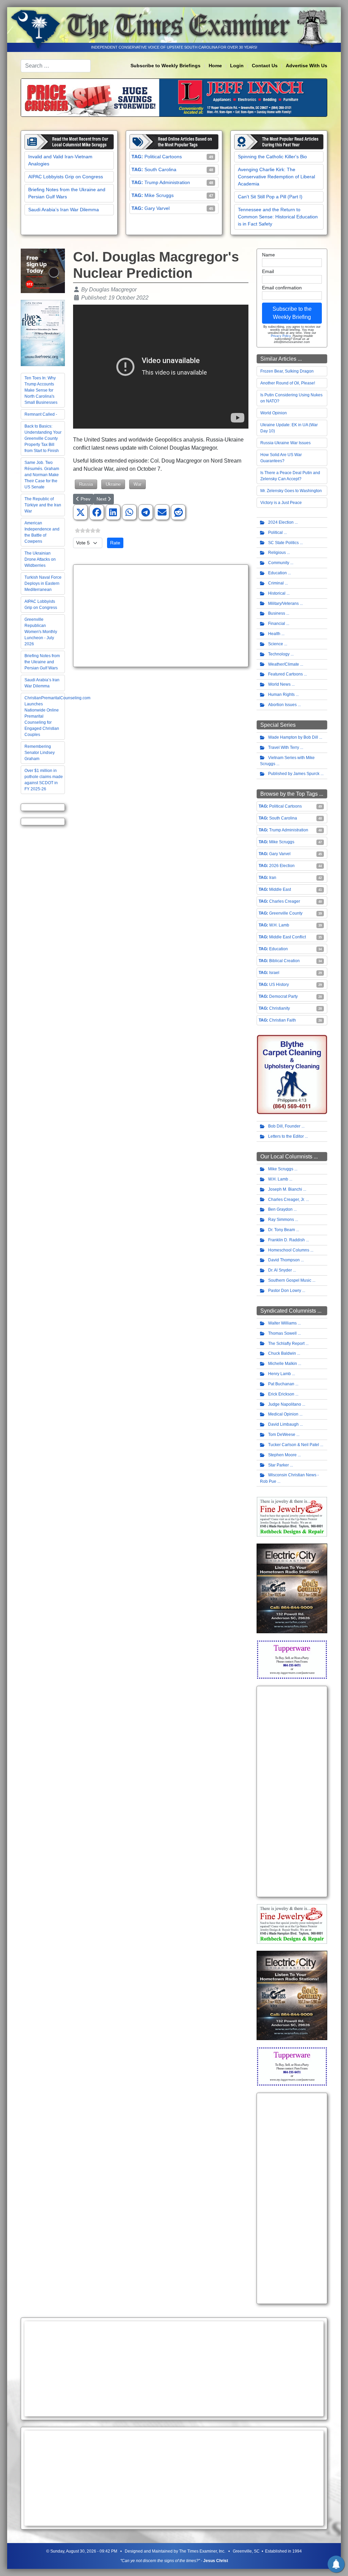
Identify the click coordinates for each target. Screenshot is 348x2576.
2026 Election (282, 866)
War (137, 484)
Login (237, 66)
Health (274, 634)
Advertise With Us (307, 66)
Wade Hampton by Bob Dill (293, 737)
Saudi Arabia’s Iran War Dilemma (64, 210)
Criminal (276, 583)
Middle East (280, 889)
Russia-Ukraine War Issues (285, 443)
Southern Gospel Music (290, 1280)
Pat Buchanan (281, 1384)
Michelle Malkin (283, 1364)
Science (276, 644)
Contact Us (265, 66)
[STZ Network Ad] (43, 271)
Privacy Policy (281, 336)
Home (215, 66)
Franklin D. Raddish (286, 1240)
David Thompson (284, 1260)
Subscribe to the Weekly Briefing (292, 313)
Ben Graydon (280, 1209)
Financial (277, 624)
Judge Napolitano (285, 1404)
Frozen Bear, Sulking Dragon (287, 371)
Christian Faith (283, 1020)
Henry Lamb (280, 1374)
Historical (277, 593)
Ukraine (113, 484)
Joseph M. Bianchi (285, 1189)
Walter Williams (282, 1323)
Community (279, 563)
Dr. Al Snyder (280, 1270)
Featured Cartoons (285, 674)
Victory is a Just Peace (281, 503)
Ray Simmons (281, 1220)
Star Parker (279, 1465)
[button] (81, 512)
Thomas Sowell (282, 1333)
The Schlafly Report (286, 1344)
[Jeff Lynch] (174, 97)
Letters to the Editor (286, 1136)
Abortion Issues (282, 705)
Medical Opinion (283, 1414)
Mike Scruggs (159, 195)
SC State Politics (283, 543)
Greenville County (286, 913)
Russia (86, 484)
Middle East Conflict (288, 937)
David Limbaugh (283, 1424)
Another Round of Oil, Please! (288, 383)
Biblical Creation (284, 961)
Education (277, 573)
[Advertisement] (161, 616)
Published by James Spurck (294, 774)
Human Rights (281, 695)
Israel (274, 973)
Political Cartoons (163, 157)
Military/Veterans (283, 604)
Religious (277, 553)
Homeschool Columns (289, 1250)
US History (279, 985)
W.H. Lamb (279, 925)
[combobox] (56, 66)
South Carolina (160, 169)
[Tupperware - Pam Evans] (292, 1659)
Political (275, 533)
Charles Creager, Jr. (286, 1200)
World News (279, 684)
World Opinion (274, 413)
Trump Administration (167, 182)
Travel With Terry (284, 747)
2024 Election (281, 522)
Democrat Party (283, 996)
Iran (273, 878)
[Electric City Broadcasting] (292, 1588)
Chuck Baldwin (282, 1353)
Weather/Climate (284, 664)
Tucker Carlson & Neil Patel (294, 1445)
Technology (279, 654)
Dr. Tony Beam (282, 1230)
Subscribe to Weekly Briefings (166, 66)
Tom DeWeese (282, 1435)
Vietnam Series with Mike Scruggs (287, 761)
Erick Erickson (281, 1394)
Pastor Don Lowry (285, 1291)
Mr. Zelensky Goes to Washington (291, 491)
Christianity (280, 1008)
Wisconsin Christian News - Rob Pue (289, 1478)
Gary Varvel (157, 208)
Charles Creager (285, 901)
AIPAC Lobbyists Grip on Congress (66, 177)
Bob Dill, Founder (284, 1126)
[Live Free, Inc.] (43, 333)
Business (277, 613)
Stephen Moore (282, 1455)
